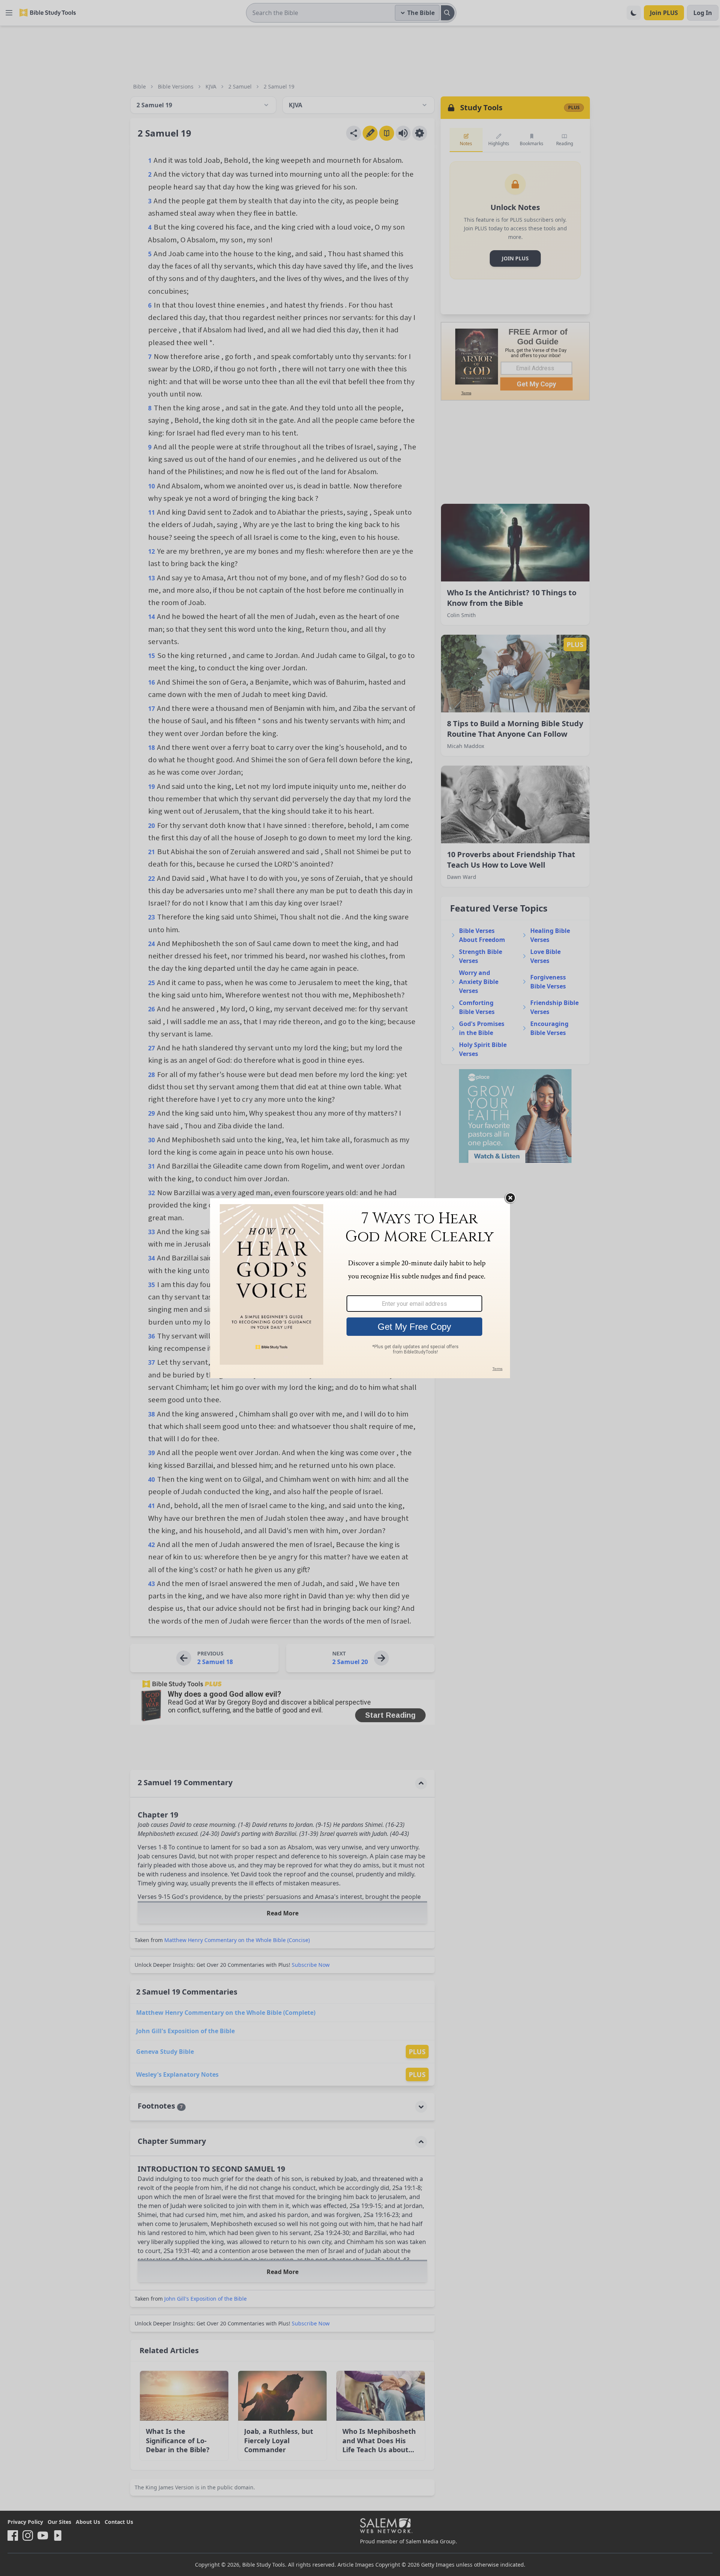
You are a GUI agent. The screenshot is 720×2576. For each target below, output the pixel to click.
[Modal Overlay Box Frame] (360, 1288)
